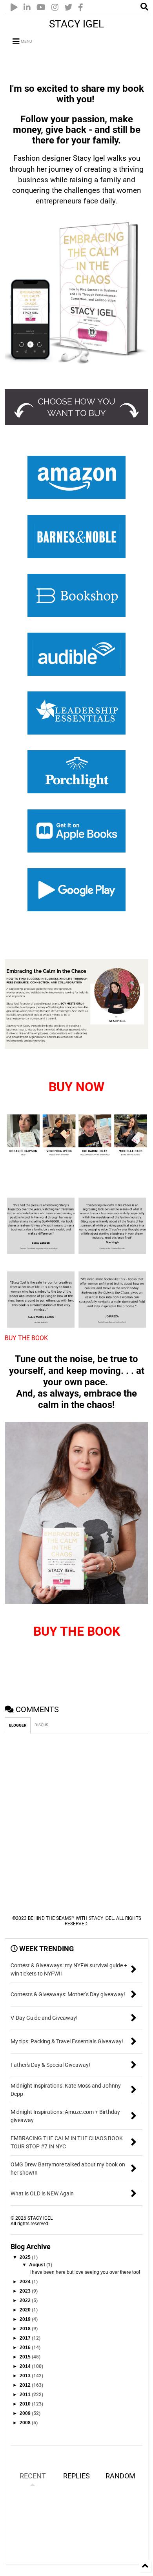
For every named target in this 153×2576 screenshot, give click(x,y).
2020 (26, 2310)
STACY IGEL (76, 24)
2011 (26, 2395)
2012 (26, 2385)
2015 (26, 2357)
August (38, 2265)
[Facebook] (81, 8)
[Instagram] (55, 8)
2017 (26, 2338)
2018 (26, 2329)
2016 (26, 2347)
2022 (26, 2300)
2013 (26, 2376)
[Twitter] (68, 8)
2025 (26, 2257)
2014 (26, 2366)
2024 (26, 2282)
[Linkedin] (27, 8)
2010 (26, 2404)
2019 (26, 2319)
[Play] (14, 8)
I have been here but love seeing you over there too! (85, 2272)
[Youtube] (41, 8)
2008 (26, 2423)
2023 (26, 2291)
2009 (26, 2413)
